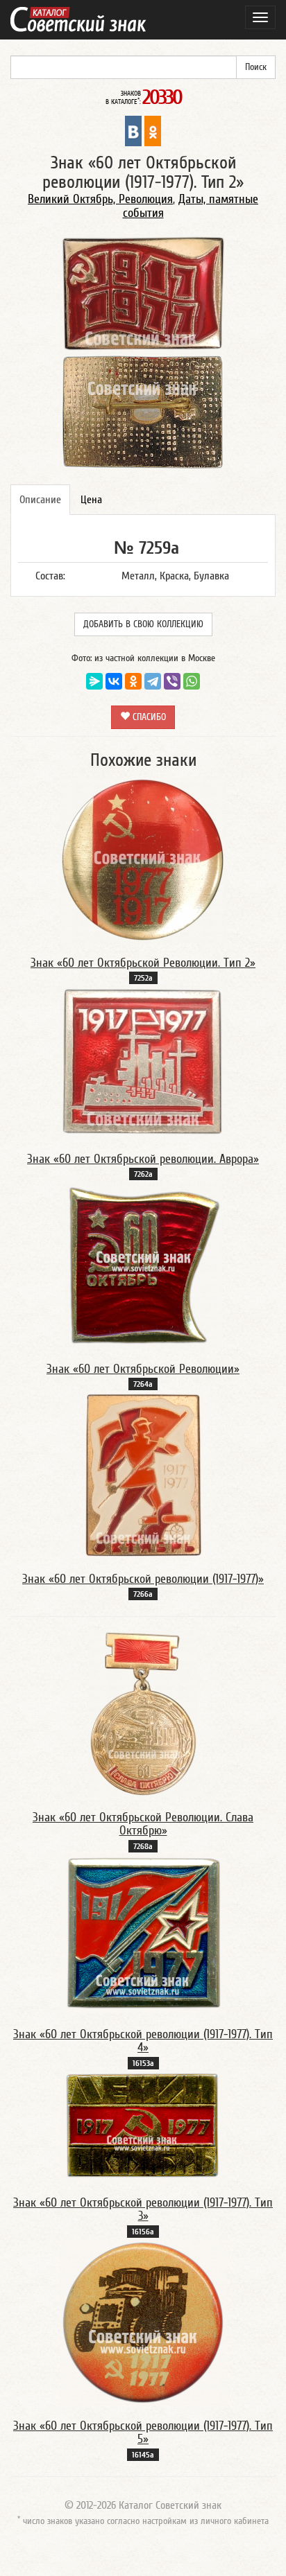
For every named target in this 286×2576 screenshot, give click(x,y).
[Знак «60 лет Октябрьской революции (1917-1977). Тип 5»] (143, 2322)
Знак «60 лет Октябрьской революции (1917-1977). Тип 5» (143, 2433)
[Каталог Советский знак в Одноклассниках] (153, 130)
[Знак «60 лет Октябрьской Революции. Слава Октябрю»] (143, 1713)
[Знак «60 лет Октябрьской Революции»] (143, 1265)
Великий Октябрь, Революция (100, 199)
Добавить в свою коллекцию (143, 624)
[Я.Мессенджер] (94, 681)
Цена (91, 500)
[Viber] (172, 681)
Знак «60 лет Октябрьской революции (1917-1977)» (143, 1579)
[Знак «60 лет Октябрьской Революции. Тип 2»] (143, 859)
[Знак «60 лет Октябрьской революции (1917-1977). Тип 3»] (143, 2126)
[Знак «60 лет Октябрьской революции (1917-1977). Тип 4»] (143, 1933)
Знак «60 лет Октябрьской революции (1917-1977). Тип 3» (143, 2210)
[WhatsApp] (192, 681)
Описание (40, 500)
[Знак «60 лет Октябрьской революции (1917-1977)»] (143, 1475)
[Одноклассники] (133, 681)
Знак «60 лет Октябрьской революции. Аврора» (143, 1159)
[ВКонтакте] (114, 681)
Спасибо (148, 717)
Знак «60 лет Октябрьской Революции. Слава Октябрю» (143, 1824)
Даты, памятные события (191, 206)
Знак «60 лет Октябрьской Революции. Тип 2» (143, 963)
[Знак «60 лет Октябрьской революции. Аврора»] (143, 1062)
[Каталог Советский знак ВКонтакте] (133, 130)
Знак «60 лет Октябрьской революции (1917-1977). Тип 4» (143, 2041)
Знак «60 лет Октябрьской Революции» (143, 1369)
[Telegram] (153, 681)
